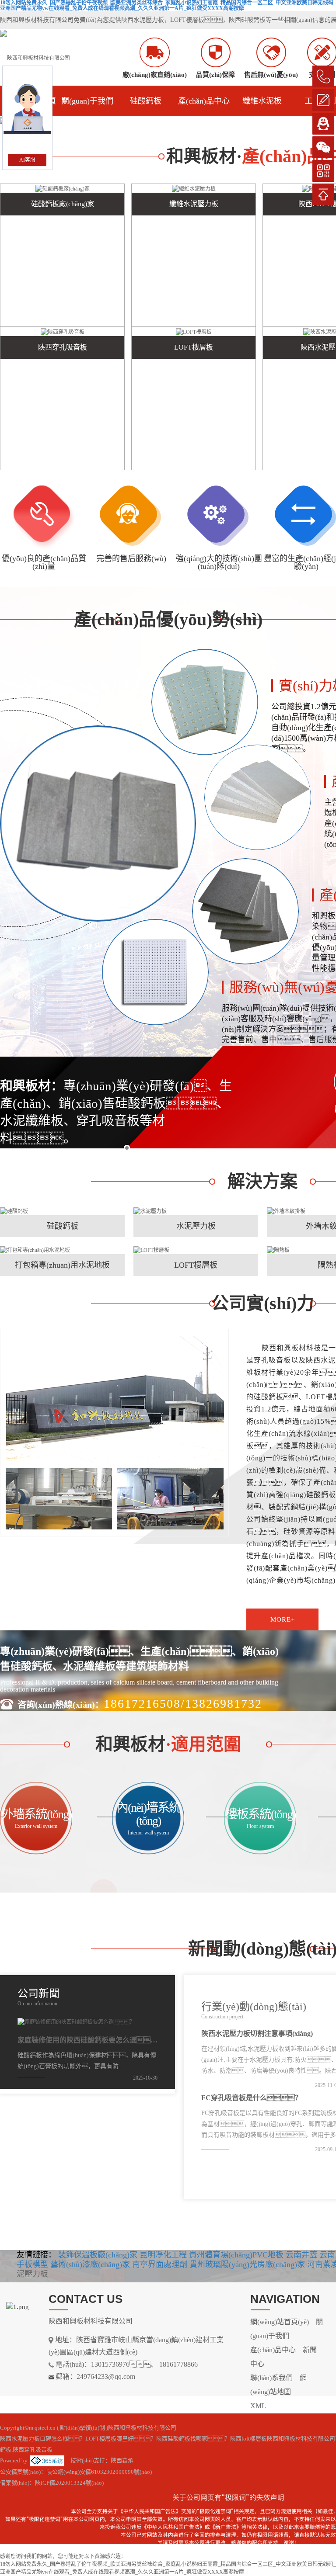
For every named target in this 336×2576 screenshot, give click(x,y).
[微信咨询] (323, 147)
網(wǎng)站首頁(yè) (280, 2322)
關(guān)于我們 (87, 101)
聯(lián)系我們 (271, 2378)
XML (258, 2406)
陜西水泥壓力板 (143, 20)
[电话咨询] (323, 76)
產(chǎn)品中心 (204, 101)
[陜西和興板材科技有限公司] (35, 57)
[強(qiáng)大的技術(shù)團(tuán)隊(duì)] (219, 517)
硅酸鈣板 (146, 101)
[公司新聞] (150, 1995)
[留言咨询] (323, 100)
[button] (157, 121)
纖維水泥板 (262, 101)
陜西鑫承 (122, 2460)
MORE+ (63, 1223)
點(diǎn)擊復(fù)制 (82, 2428)
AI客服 (27, 160)
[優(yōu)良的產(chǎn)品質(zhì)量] (44, 517)
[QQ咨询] (323, 124)
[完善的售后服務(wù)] (131, 517)
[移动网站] (323, 171)
